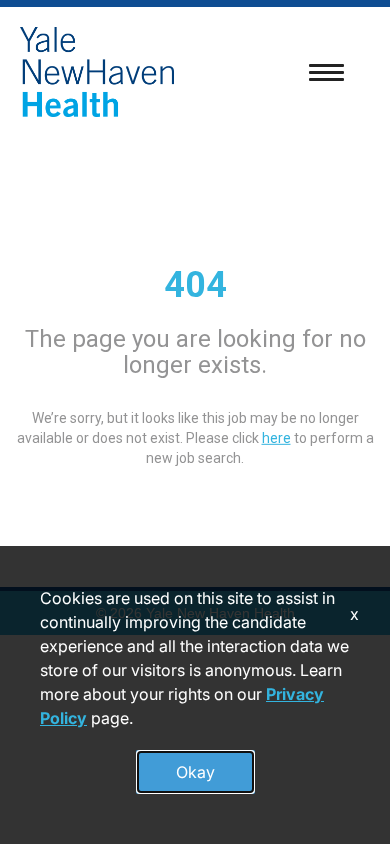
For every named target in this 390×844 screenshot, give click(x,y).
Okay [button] (195, 772)
